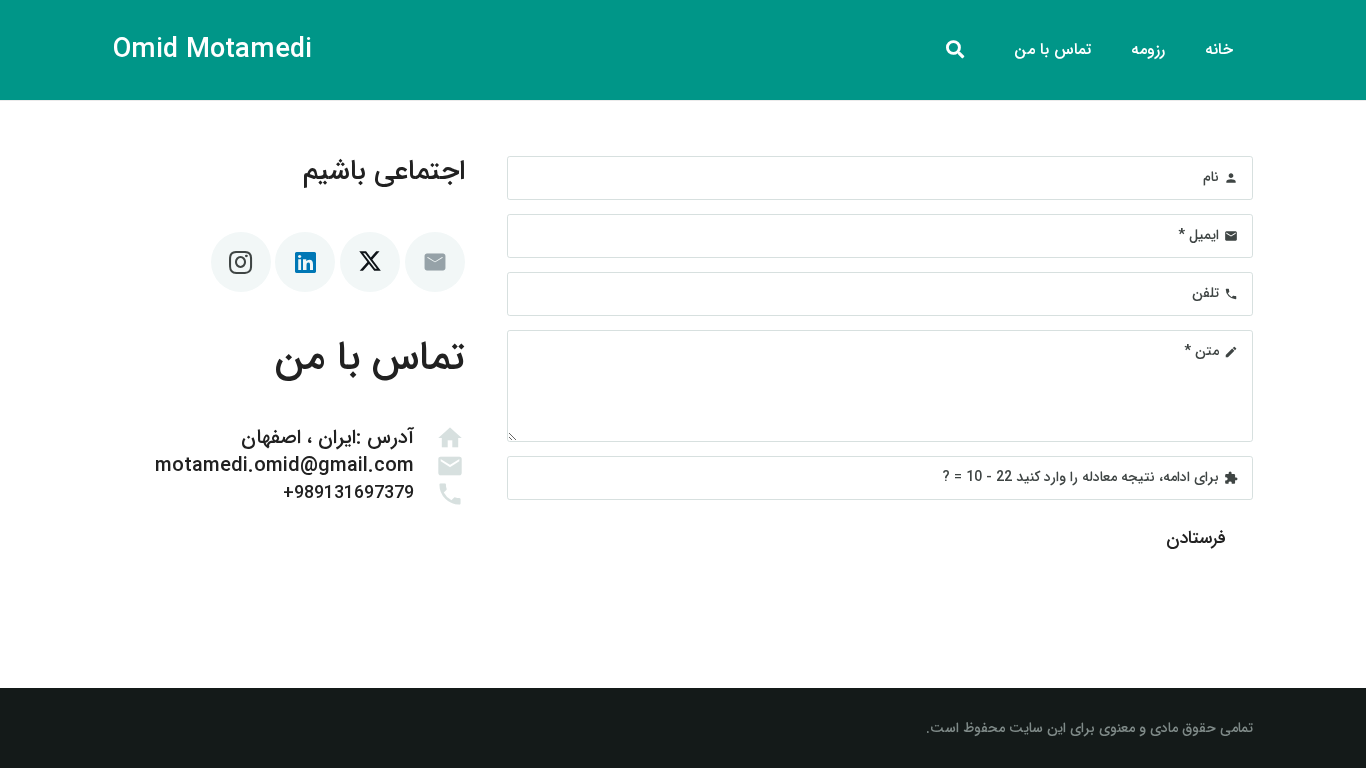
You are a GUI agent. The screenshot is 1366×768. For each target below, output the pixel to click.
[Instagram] (241, 262)
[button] (955, 49)
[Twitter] (370, 262)
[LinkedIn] (305, 262)
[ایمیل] (435, 262)
